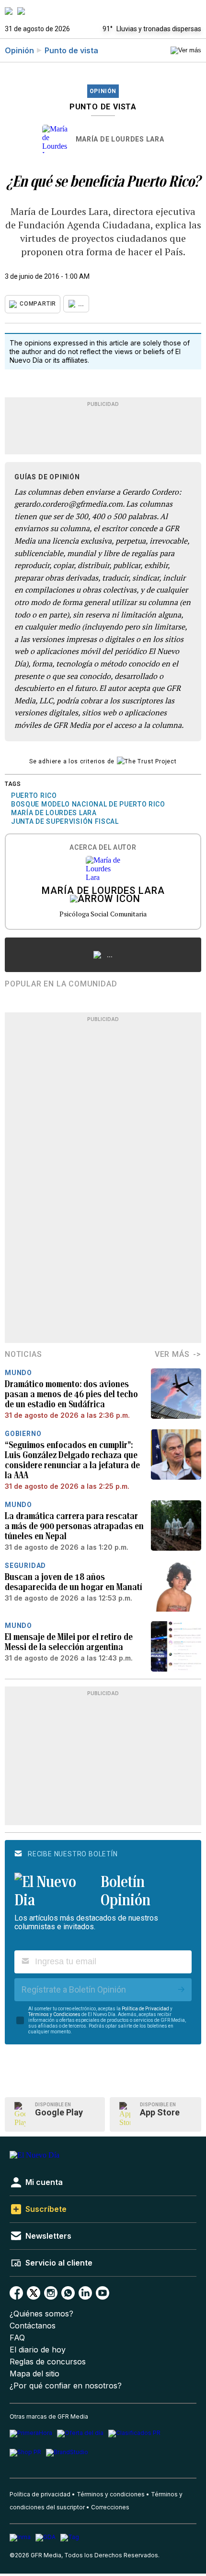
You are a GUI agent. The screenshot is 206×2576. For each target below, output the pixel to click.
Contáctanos (33, 2326)
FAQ (17, 2338)
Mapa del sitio (34, 2374)
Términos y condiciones (111, 2494)
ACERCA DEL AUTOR (103, 848)
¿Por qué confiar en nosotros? (66, 2386)
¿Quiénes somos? (41, 2314)
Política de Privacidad (145, 2009)
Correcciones (110, 2507)
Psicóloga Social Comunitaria (103, 914)
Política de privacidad (40, 2494)
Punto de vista (71, 50)
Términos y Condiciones (54, 2014)
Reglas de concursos (48, 2362)
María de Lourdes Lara (120, 139)
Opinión (19, 50)
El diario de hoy (38, 2350)
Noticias (23, 1354)
